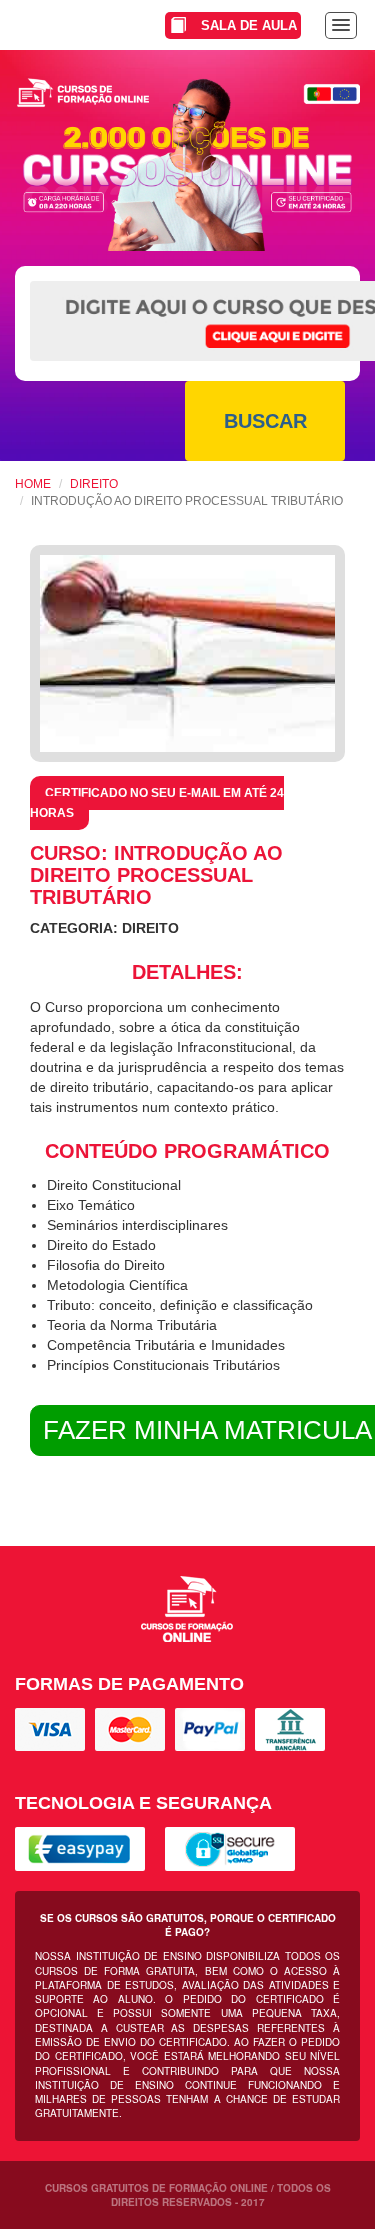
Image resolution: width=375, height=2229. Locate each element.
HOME (33, 484)
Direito (94, 484)
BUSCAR (265, 421)
